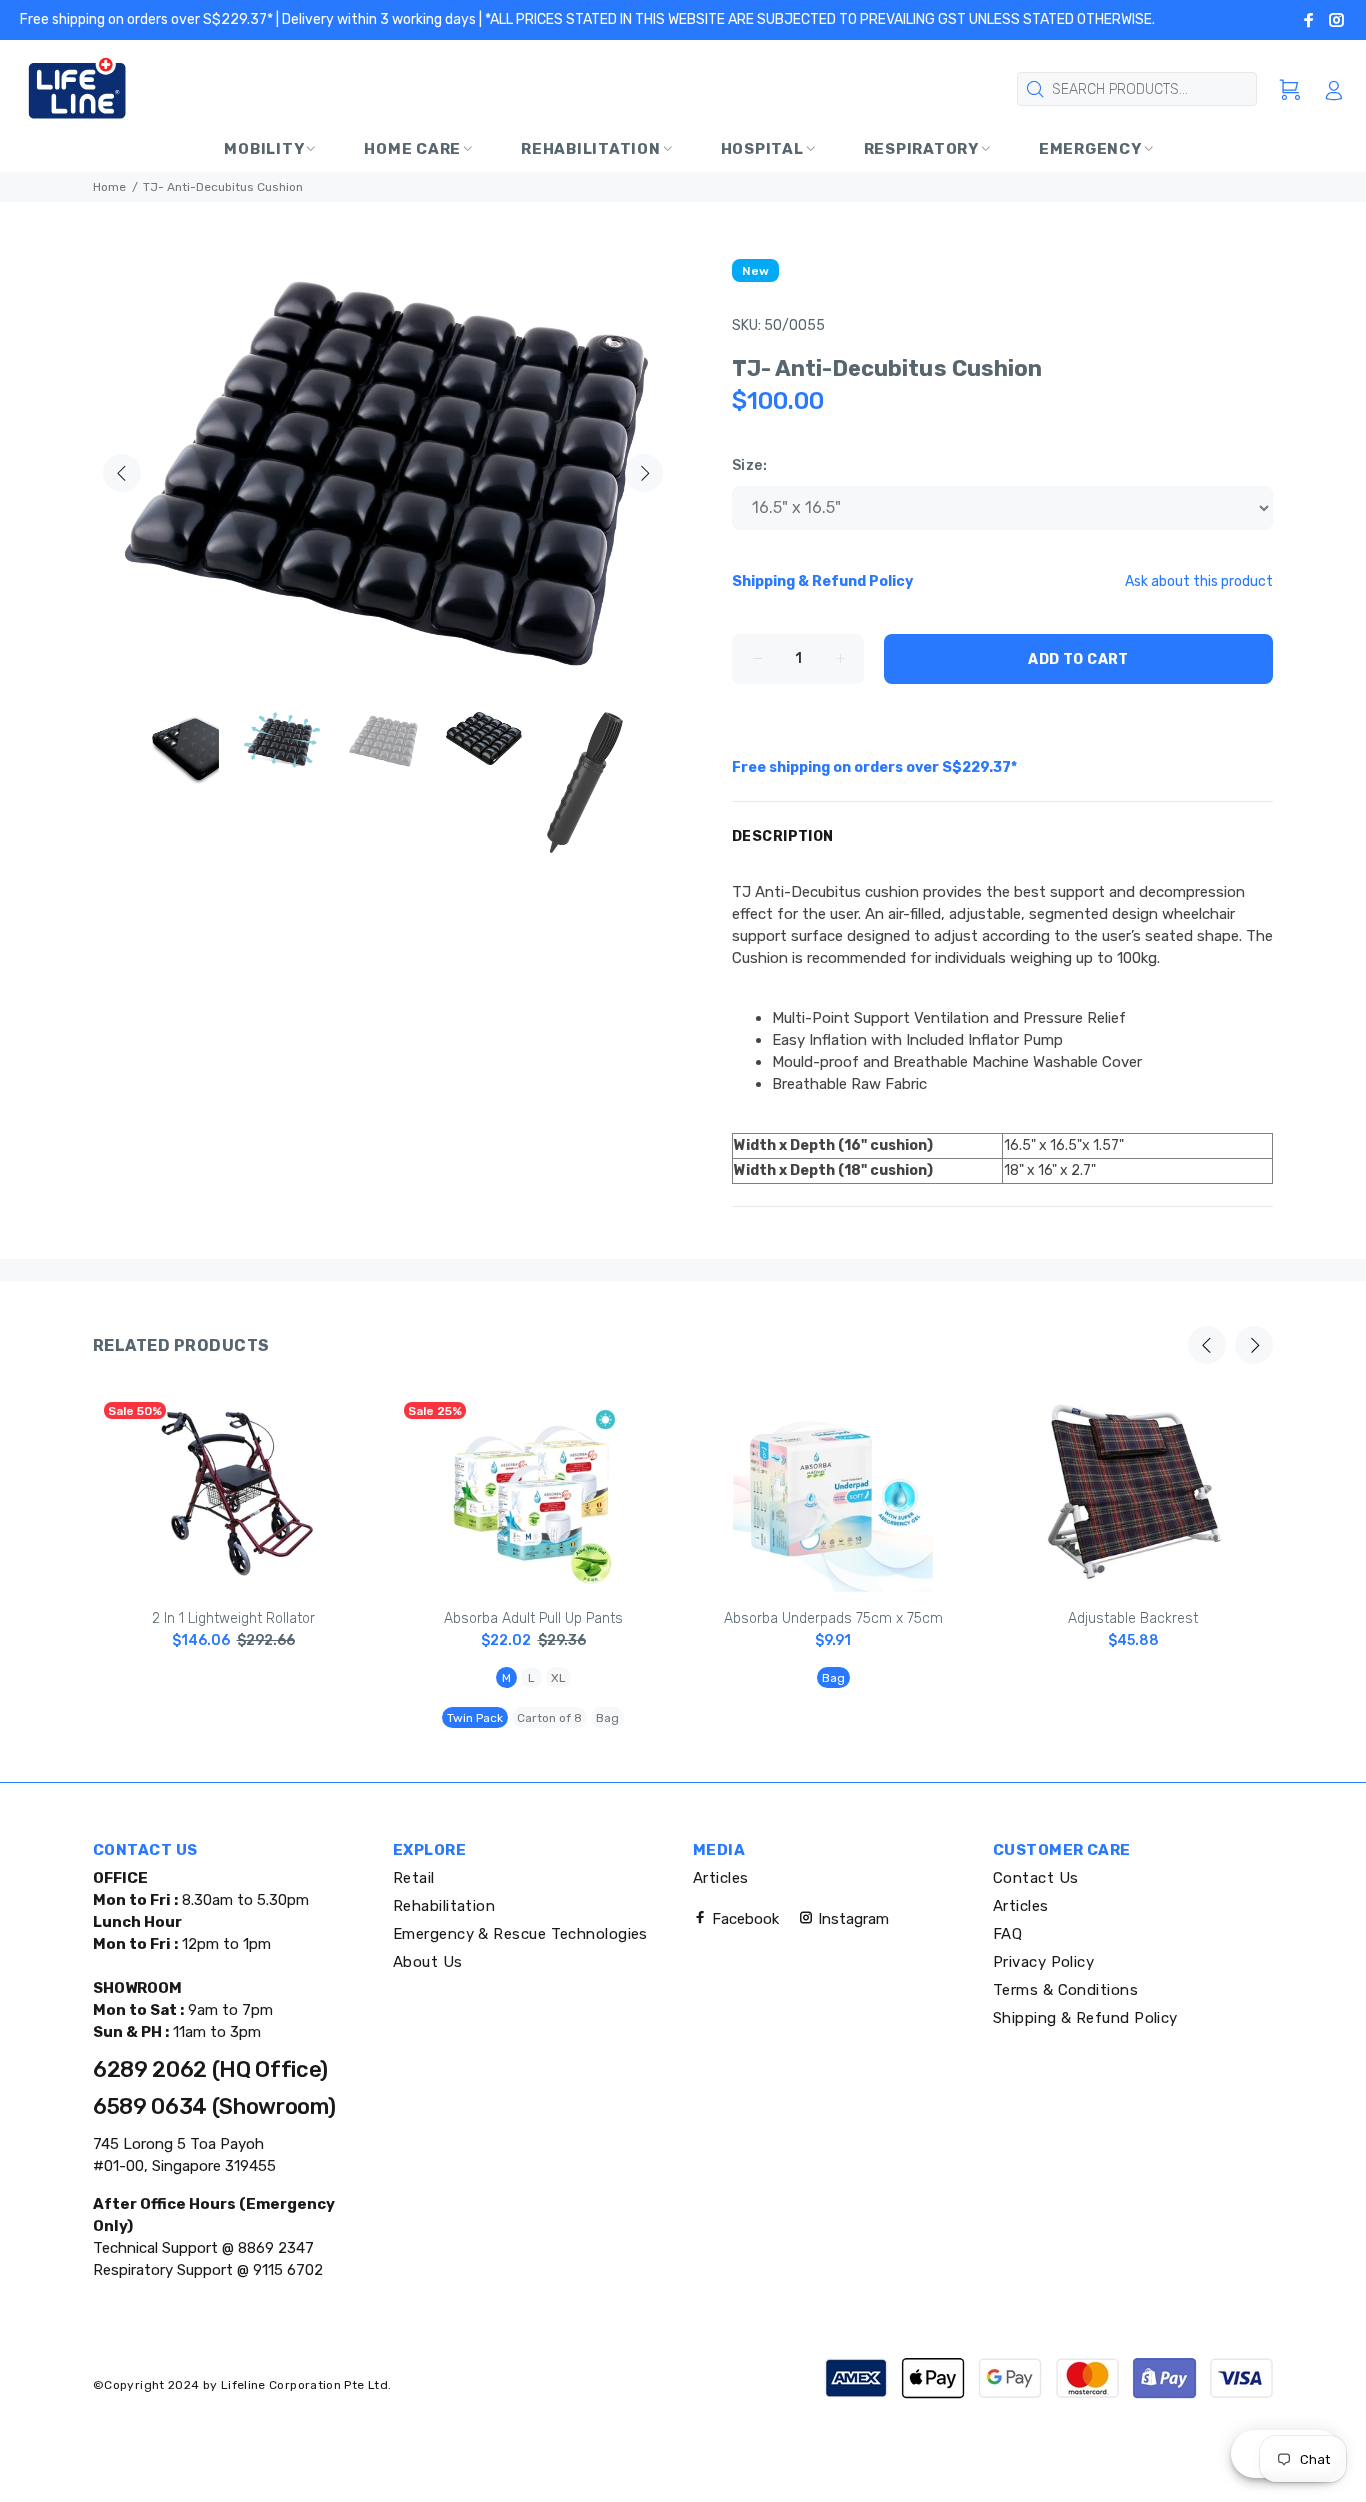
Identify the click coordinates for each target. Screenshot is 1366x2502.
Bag (607, 1718)
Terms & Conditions (1065, 1990)
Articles (721, 1878)
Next (644, 473)
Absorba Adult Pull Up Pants (533, 1618)
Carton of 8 (549, 1718)
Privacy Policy (1043, 1962)
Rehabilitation (444, 1906)
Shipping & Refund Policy (1085, 2018)
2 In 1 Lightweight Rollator (233, 1618)
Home (109, 187)
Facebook (743, 1919)
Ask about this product (1199, 581)
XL (558, 1678)
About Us (428, 1962)
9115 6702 (286, 2270)
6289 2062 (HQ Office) (210, 2069)
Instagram (851, 1919)
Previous (122, 473)
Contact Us (1036, 1878)
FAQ (1007, 1934)
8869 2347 (274, 2248)
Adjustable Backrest (1133, 1618)
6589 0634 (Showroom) (214, 2106)
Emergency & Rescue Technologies (520, 1934)
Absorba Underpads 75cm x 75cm (833, 1618)
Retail (414, 1878)
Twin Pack (475, 1718)
